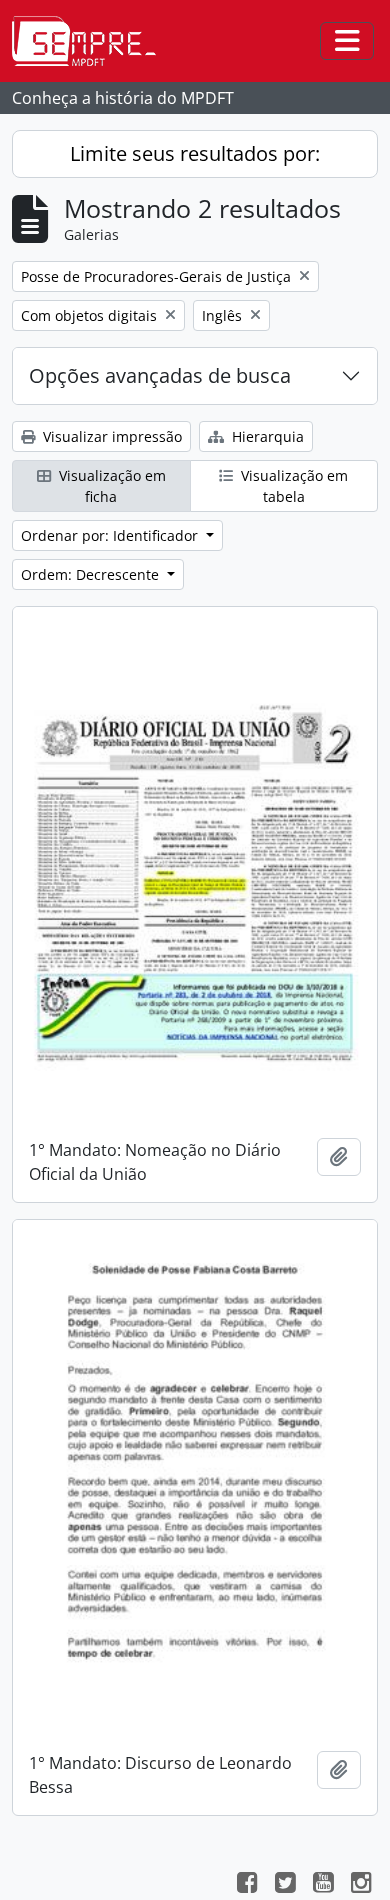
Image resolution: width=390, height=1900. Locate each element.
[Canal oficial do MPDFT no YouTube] (323, 1885)
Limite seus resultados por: (195, 153)
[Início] (92, 41)
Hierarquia (266, 436)
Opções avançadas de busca (160, 375)
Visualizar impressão (110, 436)
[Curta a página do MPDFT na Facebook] (247, 1885)
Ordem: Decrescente (92, 574)
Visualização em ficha (110, 486)
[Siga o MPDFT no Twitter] (285, 1885)
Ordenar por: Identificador (111, 535)
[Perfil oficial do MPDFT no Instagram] (361, 1885)
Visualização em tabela (292, 486)
